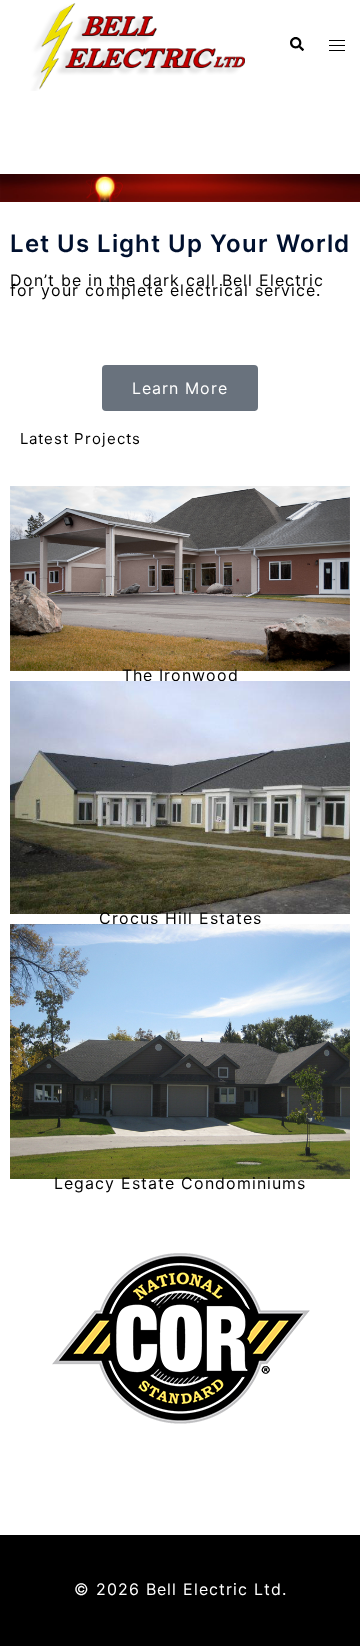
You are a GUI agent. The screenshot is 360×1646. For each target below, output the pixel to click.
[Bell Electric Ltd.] (136, 44)
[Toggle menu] (337, 45)
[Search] (296, 45)
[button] (180, 388)
